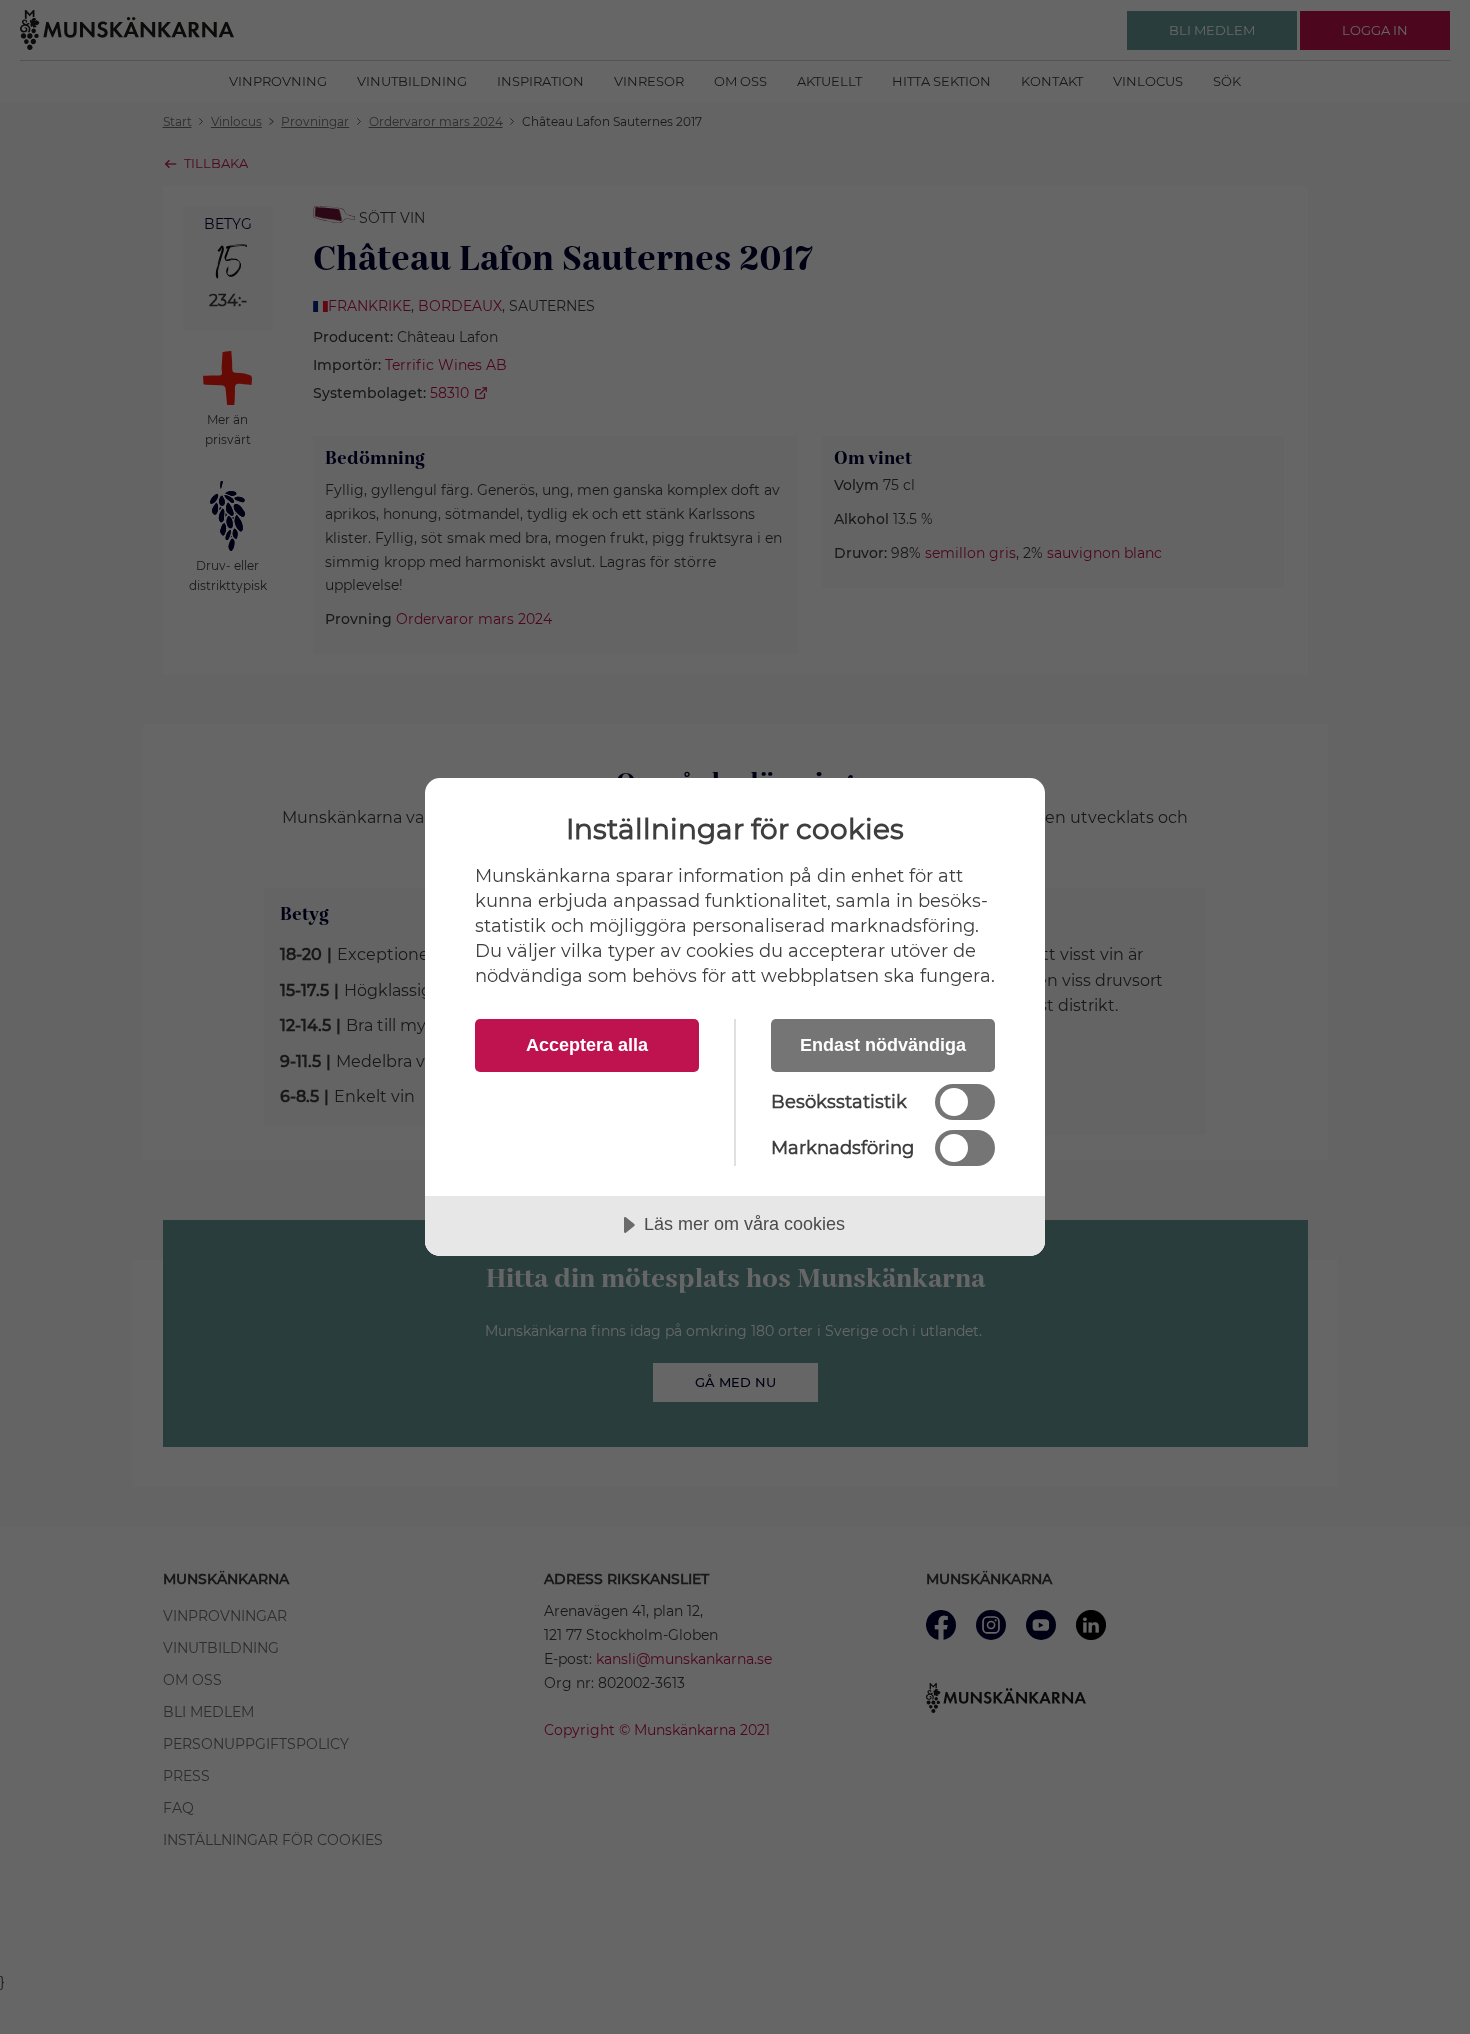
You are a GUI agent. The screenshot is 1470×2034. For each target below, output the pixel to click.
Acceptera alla (587, 1045)
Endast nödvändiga (883, 1045)
